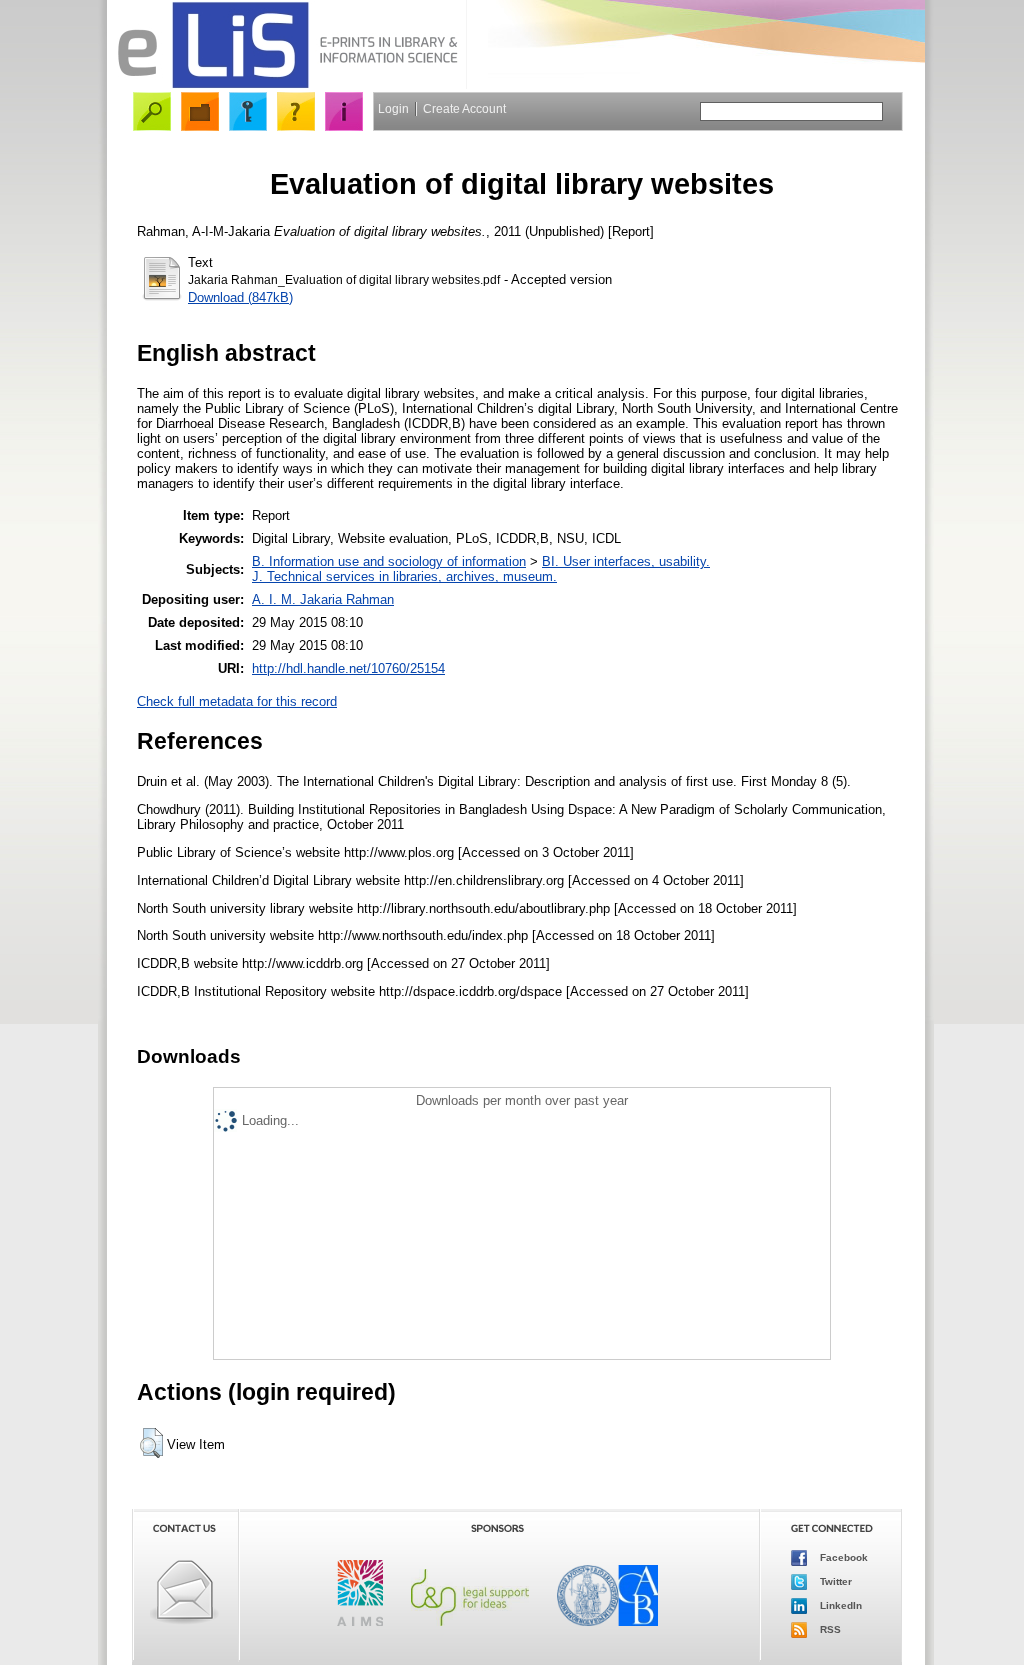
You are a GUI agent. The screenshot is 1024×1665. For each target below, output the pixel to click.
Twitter (834, 1580)
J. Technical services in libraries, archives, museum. (404, 576)
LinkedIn (839, 1604)
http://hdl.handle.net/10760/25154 (348, 668)
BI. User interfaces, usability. (626, 561)
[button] (151, 1443)
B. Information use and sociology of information (389, 561)
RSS (829, 1628)
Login (393, 109)
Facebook (842, 1556)
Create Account (464, 109)
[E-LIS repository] (287, 84)
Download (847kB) (240, 297)
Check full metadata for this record (237, 701)
